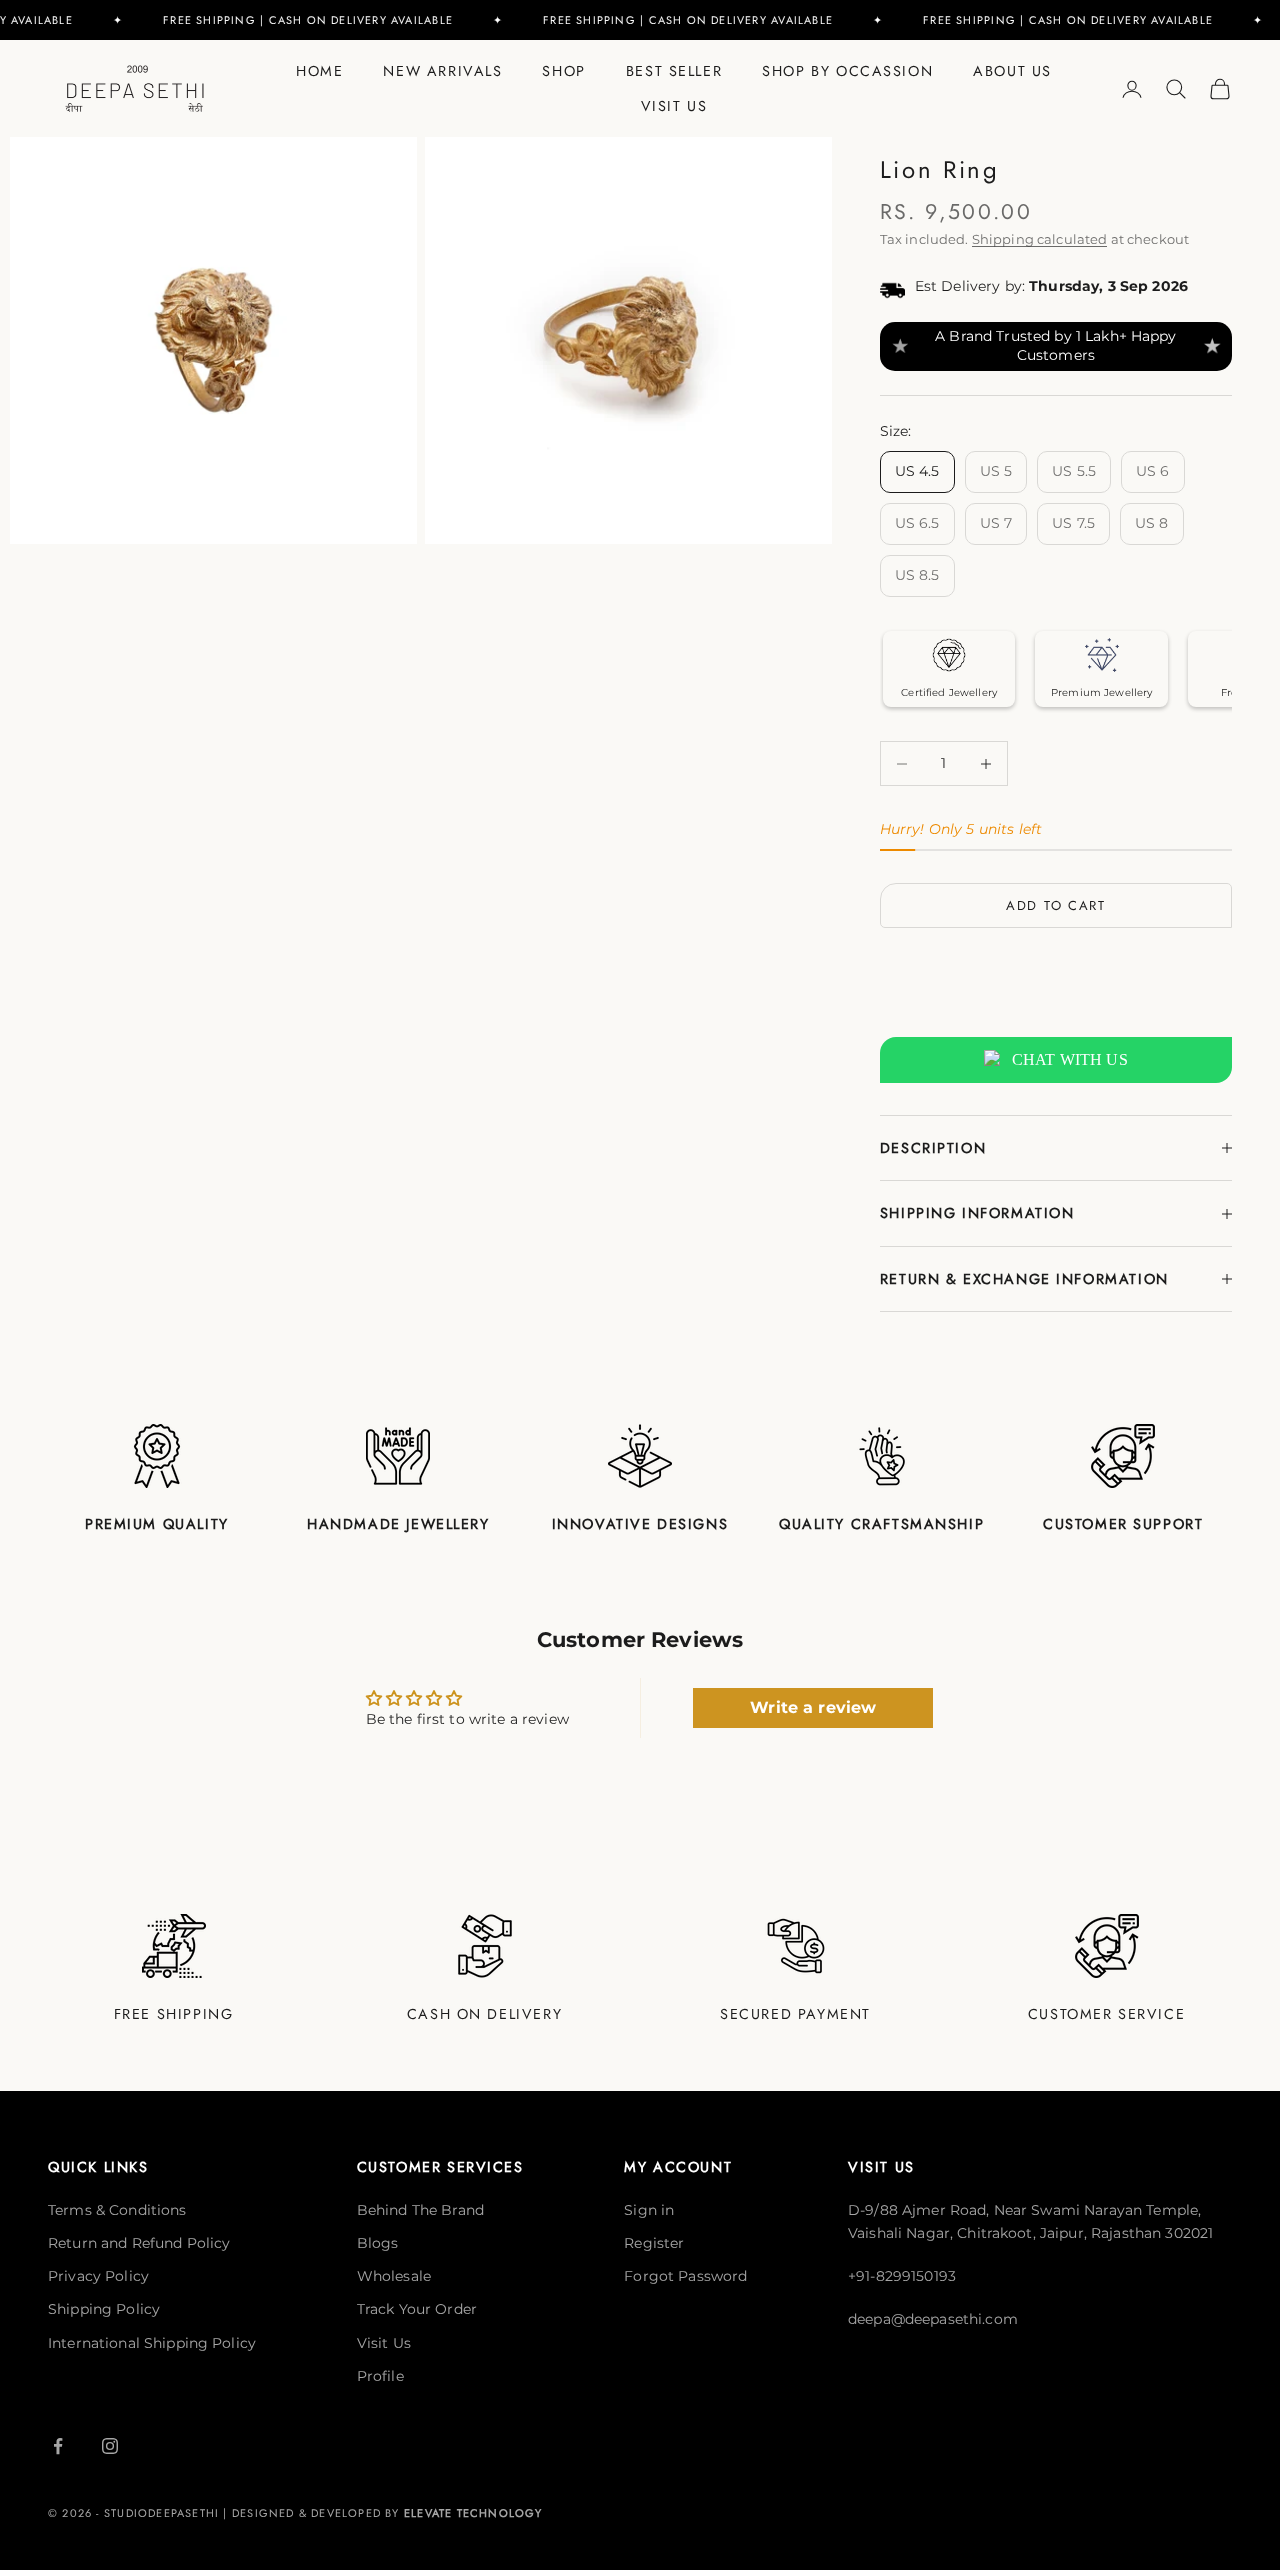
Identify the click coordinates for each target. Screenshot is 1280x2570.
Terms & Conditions (117, 2210)
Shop (563, 71)
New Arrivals (442, 71)
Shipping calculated (1040, 239)
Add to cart (1056, 905)
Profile (380, 2376)
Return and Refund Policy (139, 2243)
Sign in (649, 2210)
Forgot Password (685, 2276)
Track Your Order (417, 2309)
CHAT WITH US (1070, 1059)
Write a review (813, 1707)
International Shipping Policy (152, 2343)
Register (654, 2243)
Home (319, 71)
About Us (1012, 71)
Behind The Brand (420, 2210)
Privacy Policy (98, 2276)
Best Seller (674, 71)
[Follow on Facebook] (58, 2446)
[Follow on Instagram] (110, 2446)
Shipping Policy (104, 2309)
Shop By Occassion (847, 71)
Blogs (378, 2243)
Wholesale (394, 2276)
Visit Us (674, 106)
